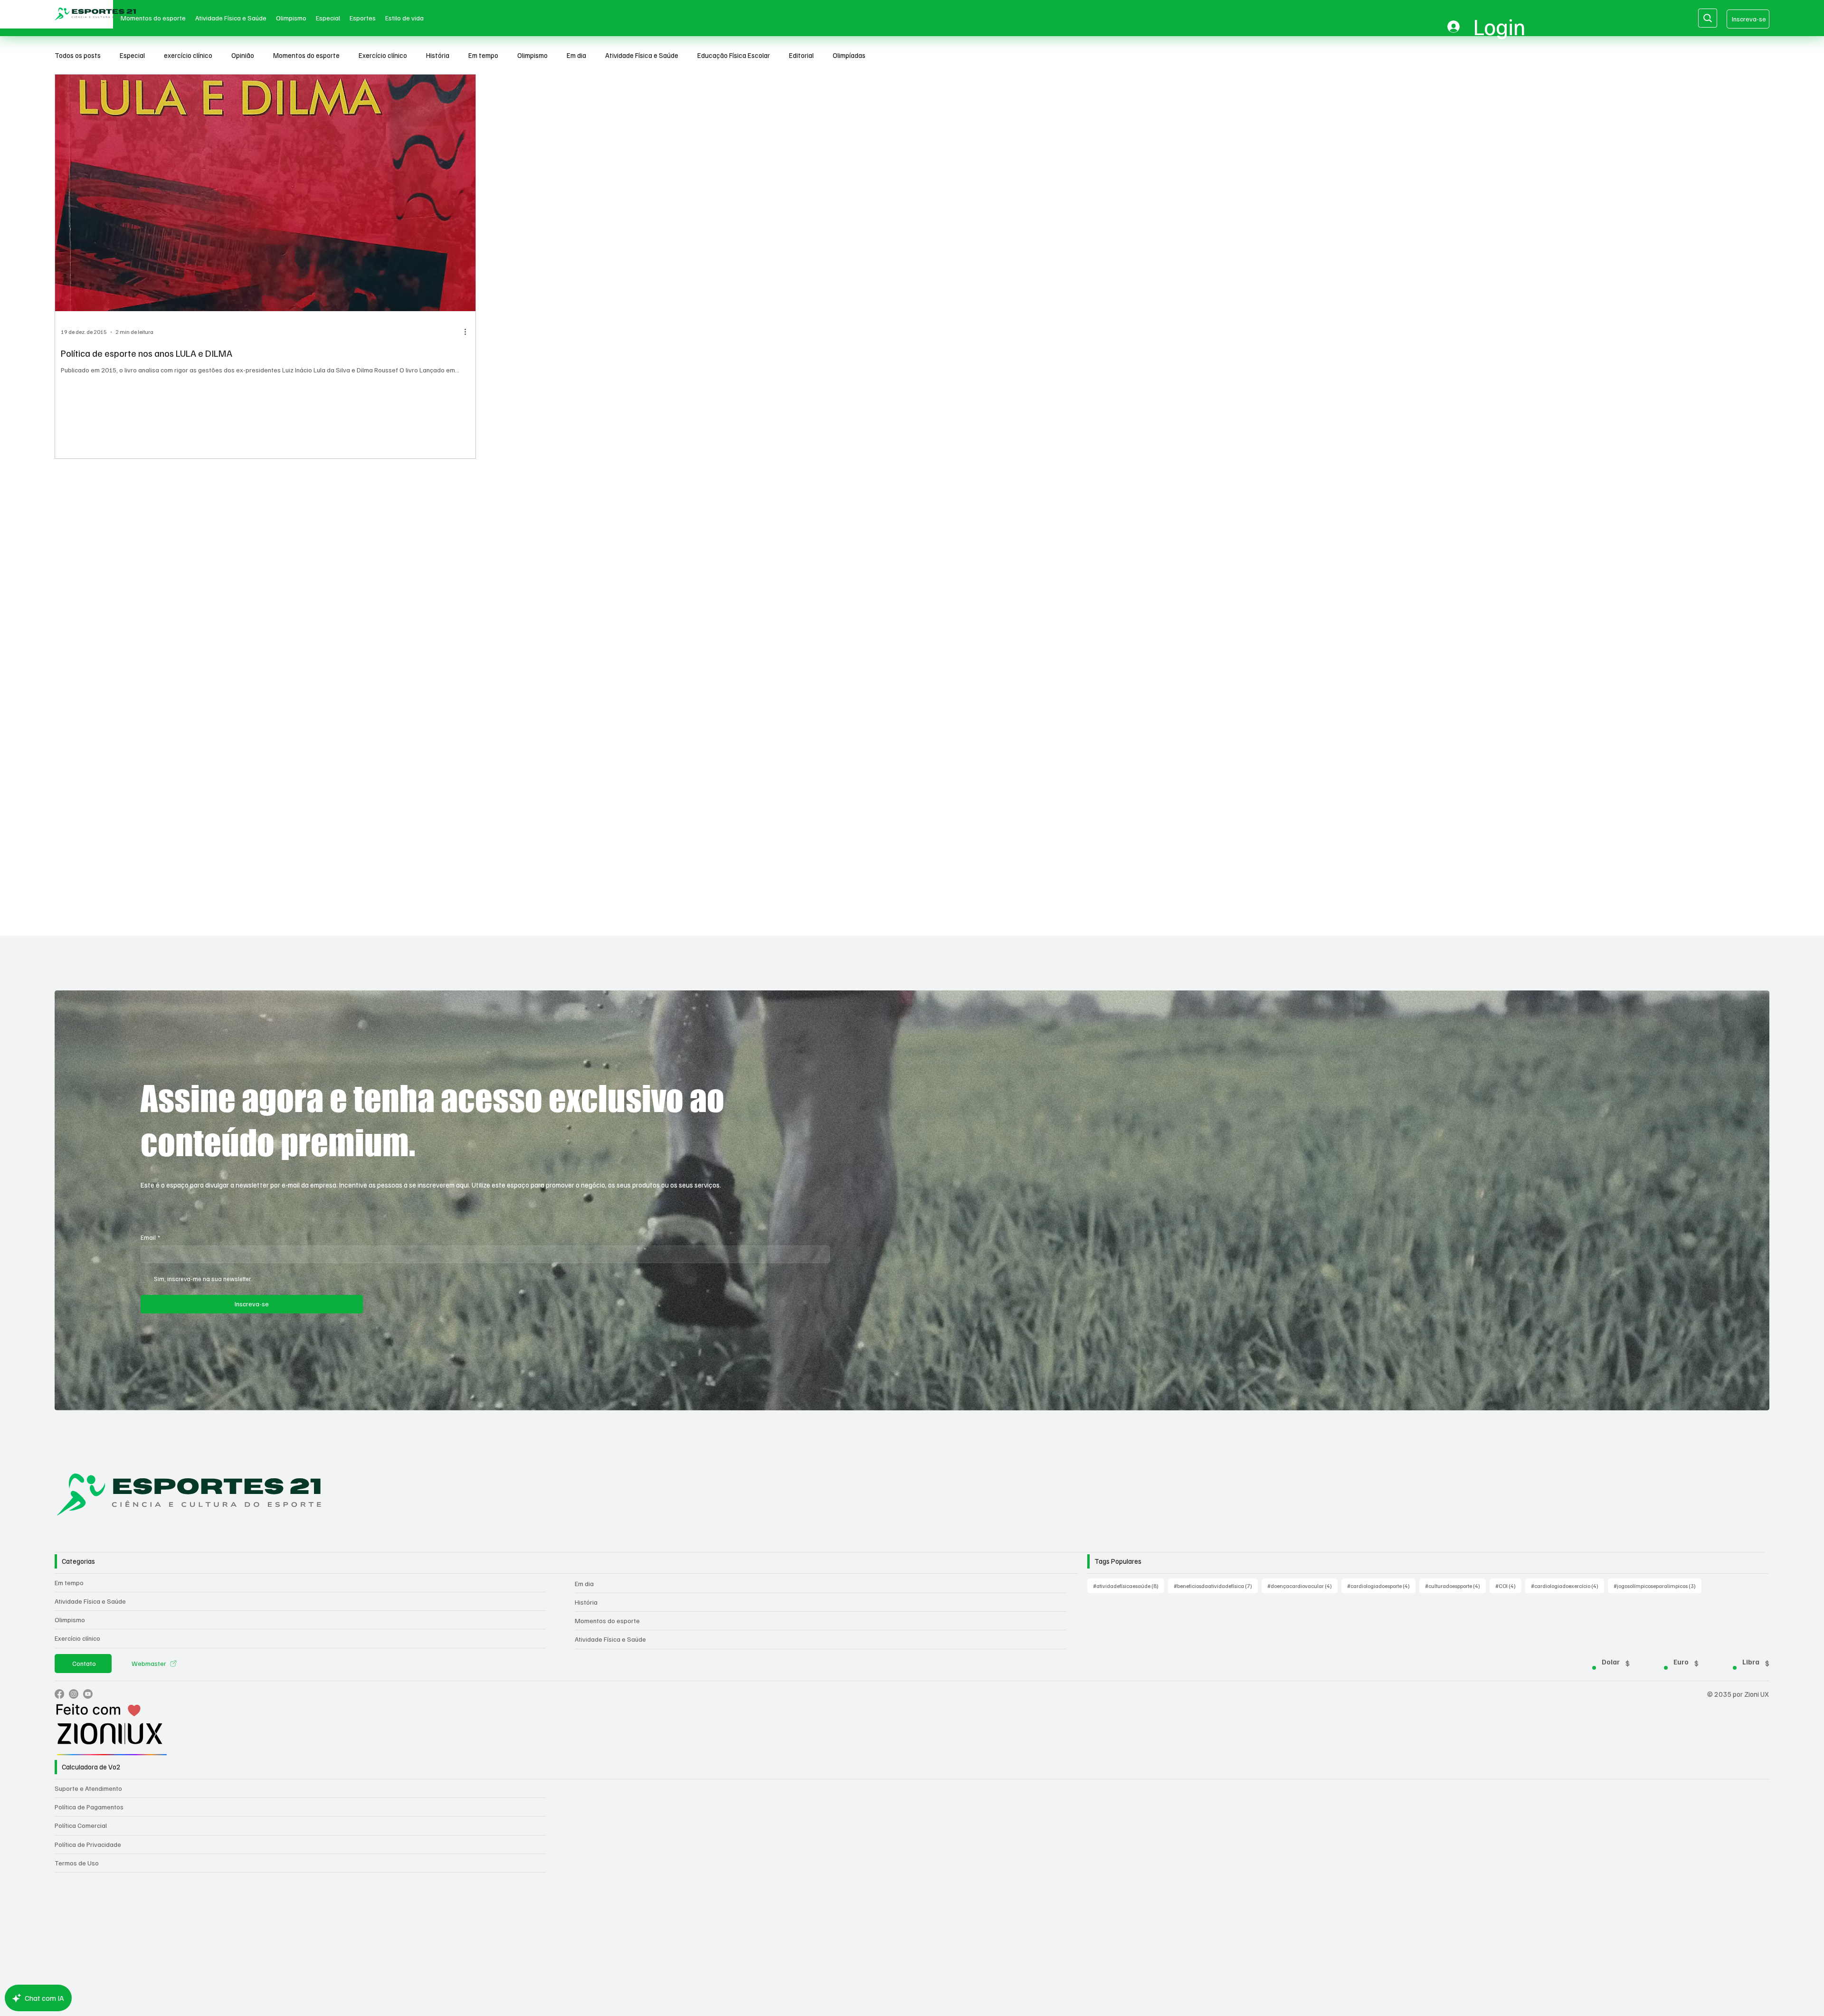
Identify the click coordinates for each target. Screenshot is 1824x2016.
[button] (807, 14)
